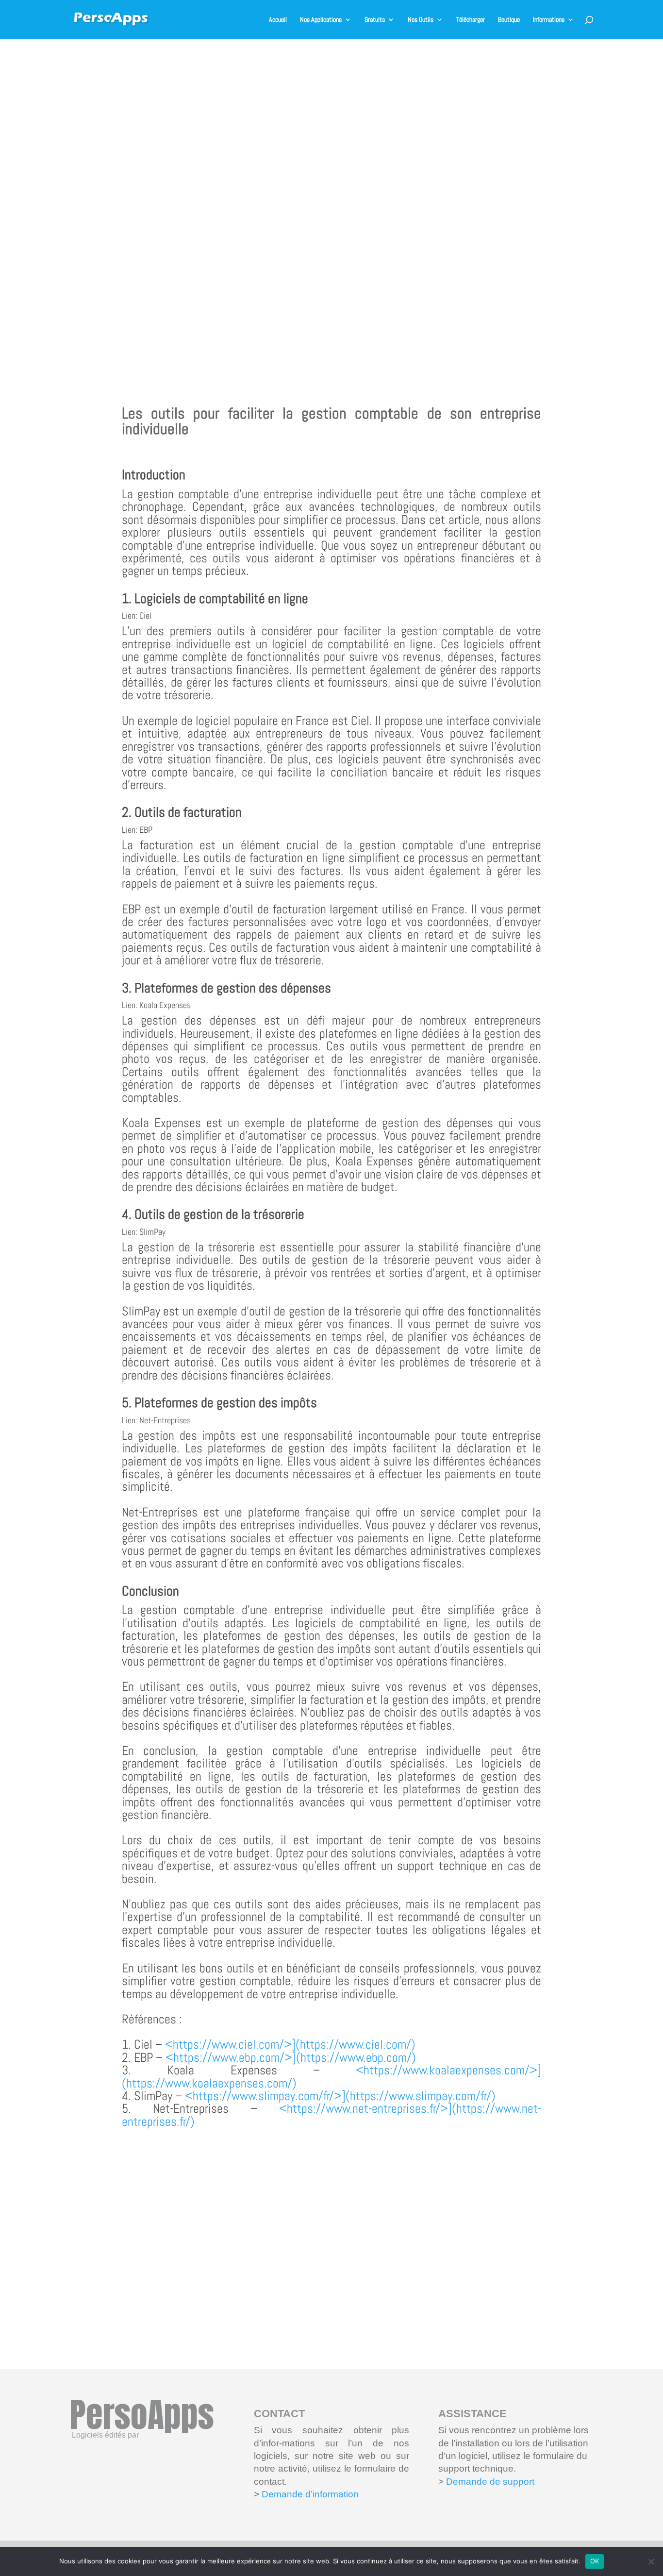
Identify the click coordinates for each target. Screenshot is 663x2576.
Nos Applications (321, 20)
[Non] (651, 2561)
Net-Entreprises (165, 1420)
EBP (146, 830)
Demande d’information (310, 2494)
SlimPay (152, 1232)
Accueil (278, 20)
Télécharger (471, 20)
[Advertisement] (331, 209)
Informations (549, 20)
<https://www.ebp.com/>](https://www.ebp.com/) (291, 2058)
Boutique (509, 20)
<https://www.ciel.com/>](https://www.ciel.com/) (290, 2045)
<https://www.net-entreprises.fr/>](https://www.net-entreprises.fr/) (331, 2115)
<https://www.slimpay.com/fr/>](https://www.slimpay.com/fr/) (340, 2096)
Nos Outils (421, 20)
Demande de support (489, 2482)
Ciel (145, 615)
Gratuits (375, 20)
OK (595, 2561)
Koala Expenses (165, 1005)
